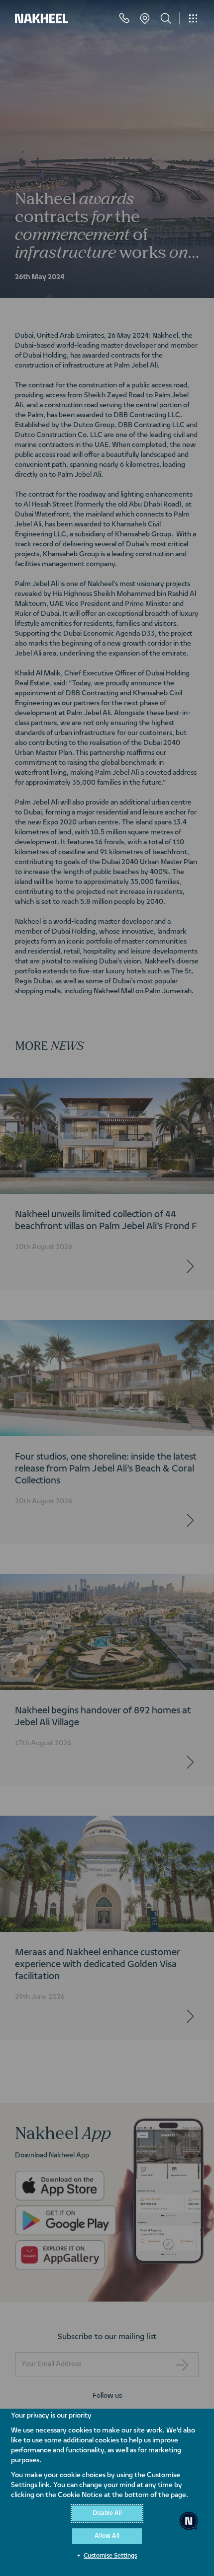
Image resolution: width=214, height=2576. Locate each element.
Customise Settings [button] (110, 2556)
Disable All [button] (107, 2513)
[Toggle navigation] (193, 18)
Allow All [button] (107, 2536)
